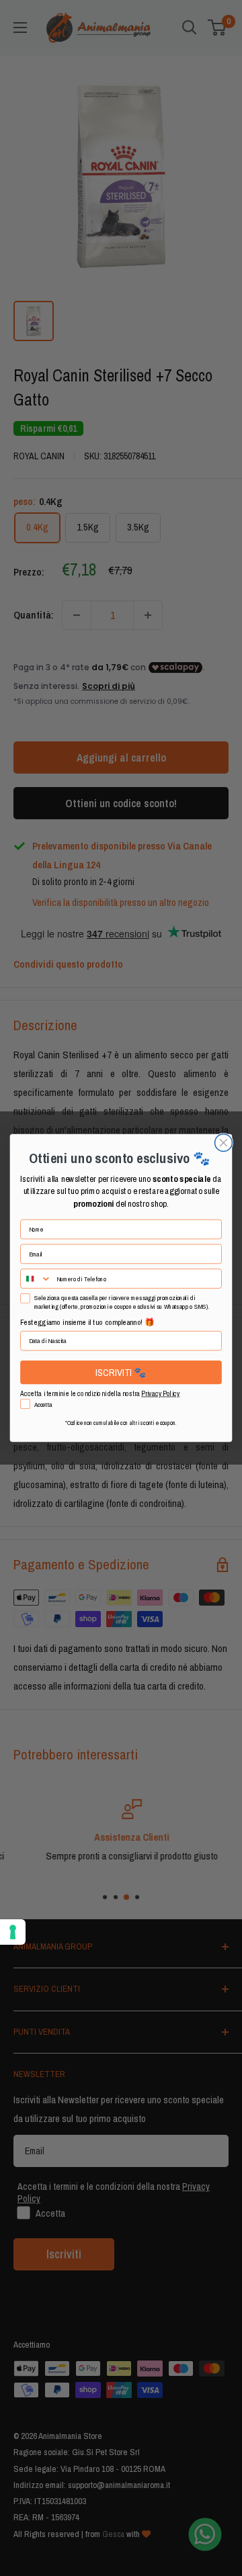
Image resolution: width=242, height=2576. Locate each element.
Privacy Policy (160, 1394)
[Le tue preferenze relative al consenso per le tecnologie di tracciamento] (13, 1932)
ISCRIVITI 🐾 (121, 1372)
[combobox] (36, 1279)
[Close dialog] (224, 1143)
